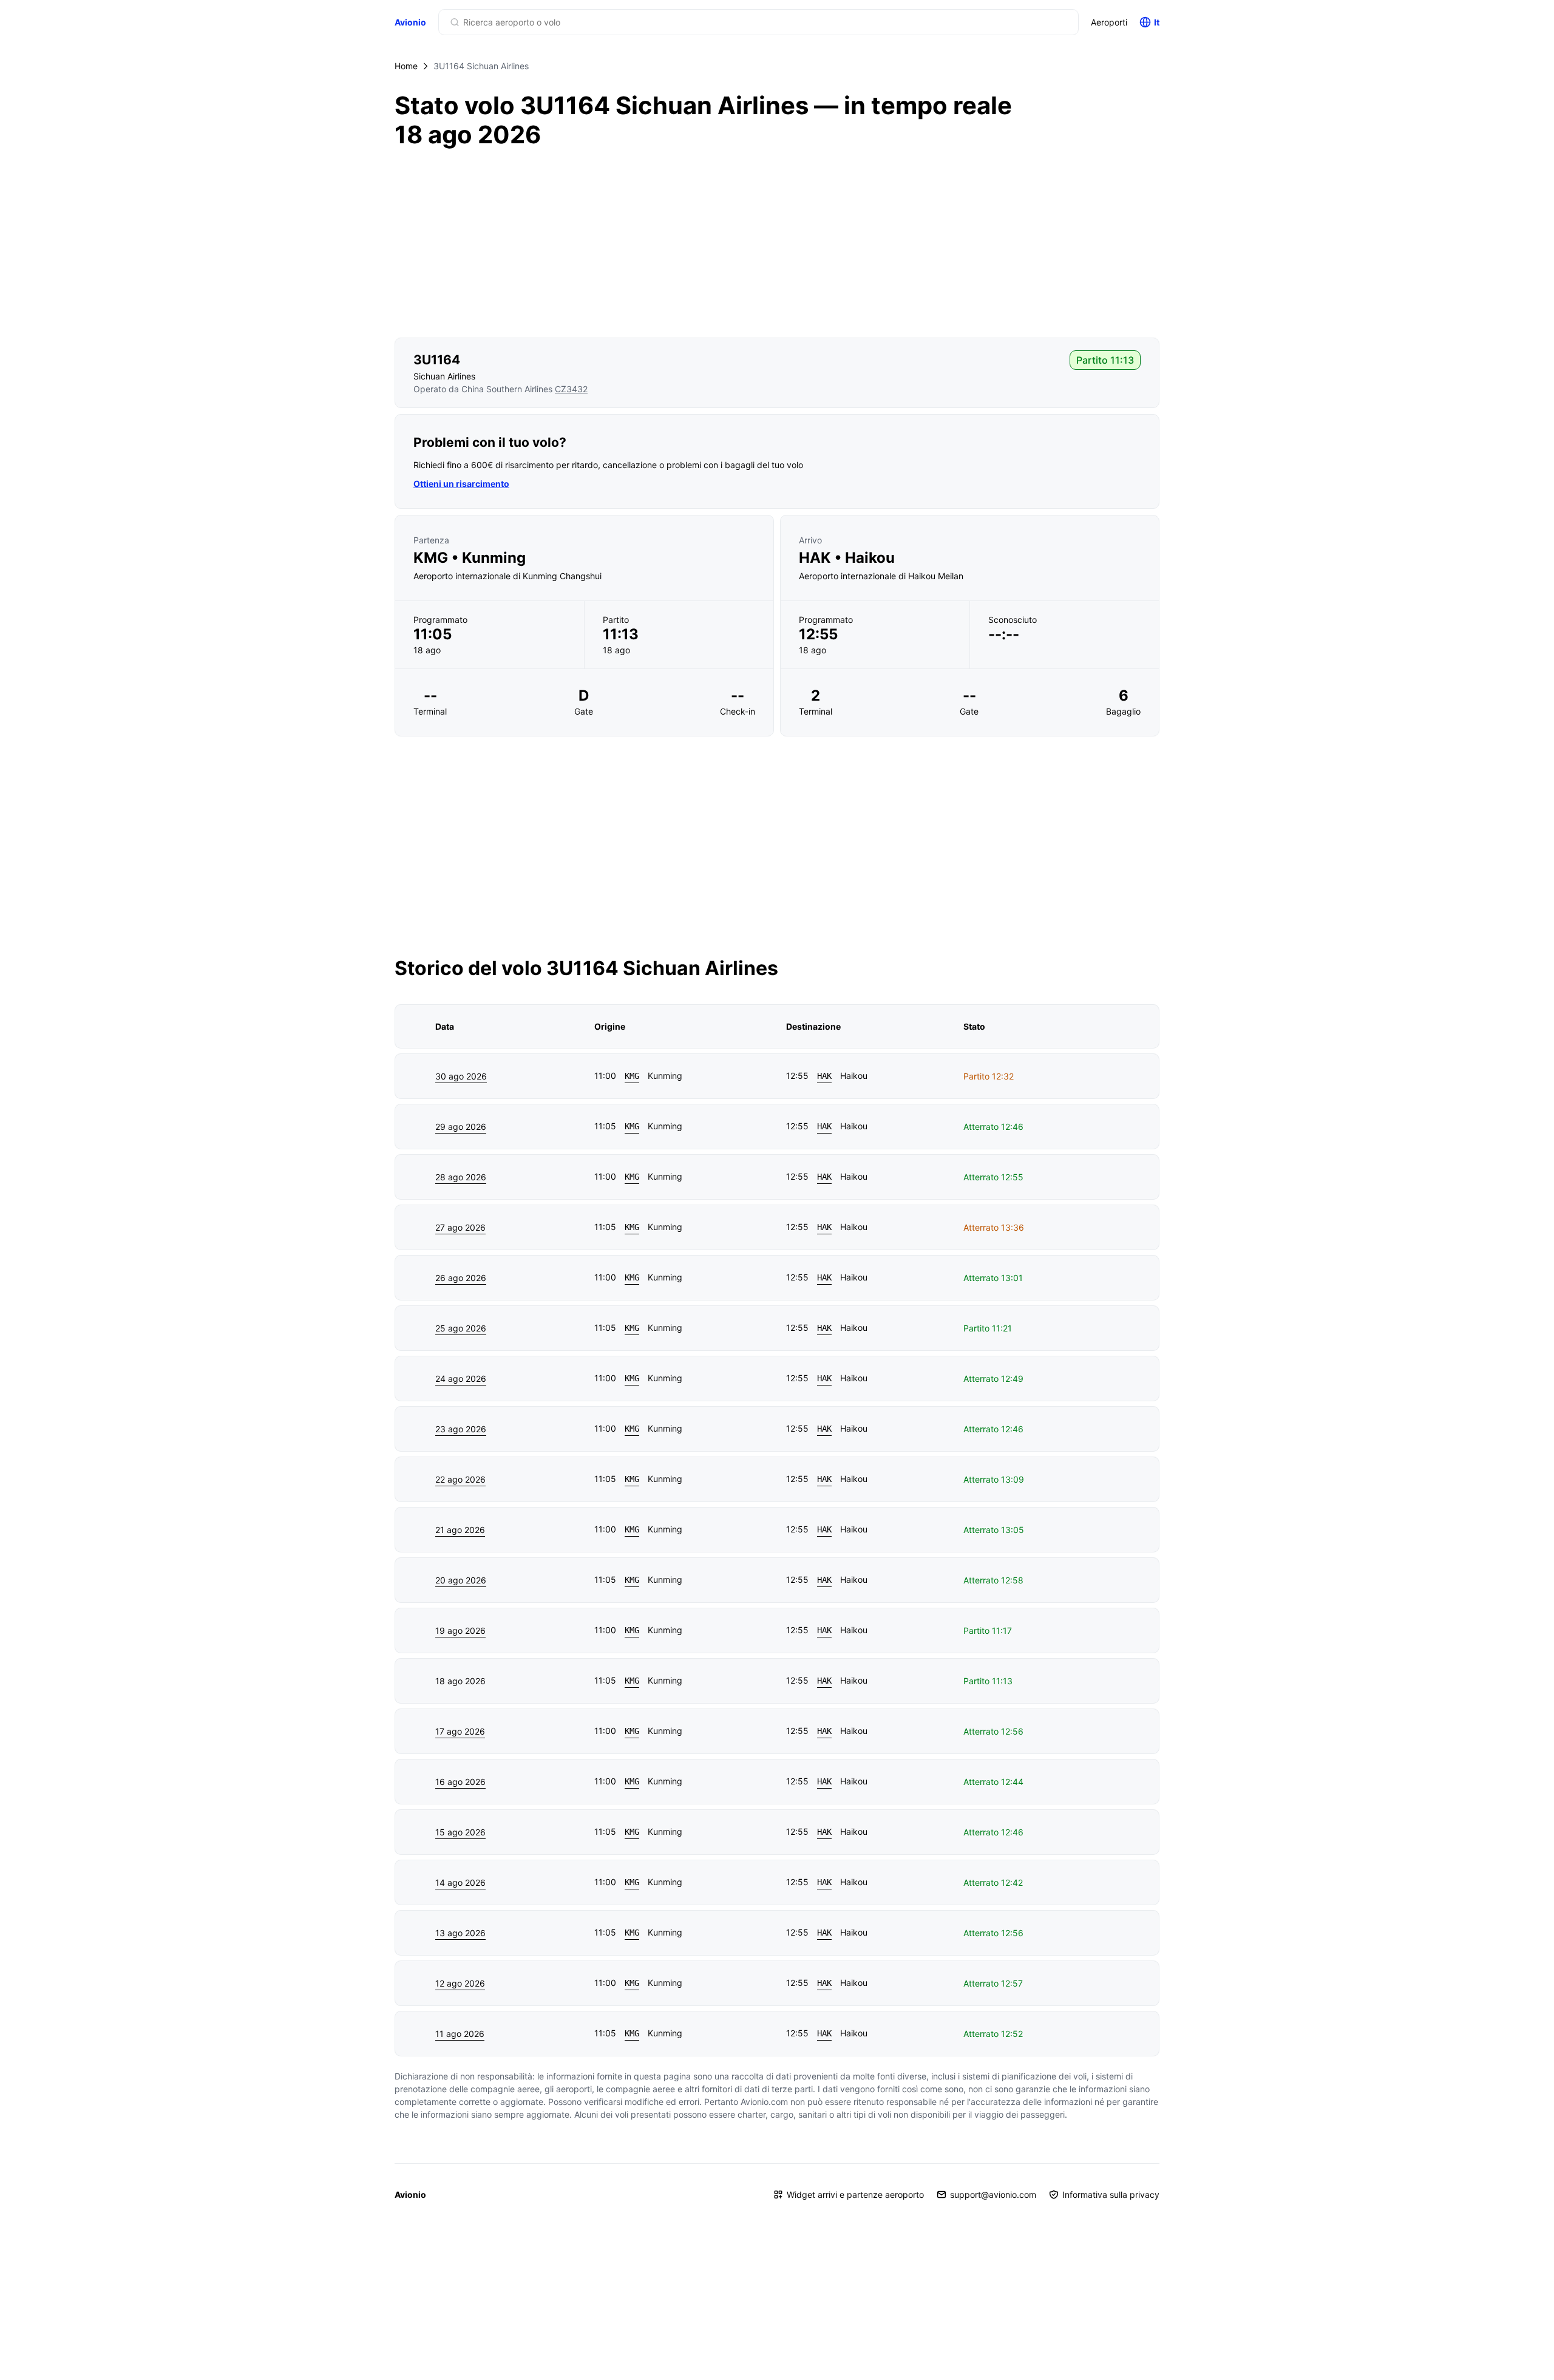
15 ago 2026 (460, 1832)
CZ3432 (571, 389)
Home (406, 66)
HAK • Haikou (847, 558)
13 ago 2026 (460, 1933)
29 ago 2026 (461, 1127)
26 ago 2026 (461, 1278)
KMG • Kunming (470, 558)
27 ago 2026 (460, 1227)
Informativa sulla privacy (1111, 2195)
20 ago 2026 (461, 1580)
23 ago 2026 (461, 1429)
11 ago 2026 (460, 2034)
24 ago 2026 (461, 1379)
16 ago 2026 (460, 1782)
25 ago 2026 (461, 1328)
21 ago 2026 (460, 1530)
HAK (824, 1076)
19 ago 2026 (460, 1630)
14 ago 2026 (460, 1882)
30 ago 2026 (461, 1076)
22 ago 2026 (460, 1479)
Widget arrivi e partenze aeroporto (855, 2195)
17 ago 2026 (460, 1731)
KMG (632, 1076)
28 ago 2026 (461, 1177)
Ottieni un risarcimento (461, 484)
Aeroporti (1109, 22)
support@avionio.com (993, 2195)
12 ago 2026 (460, 1983)
